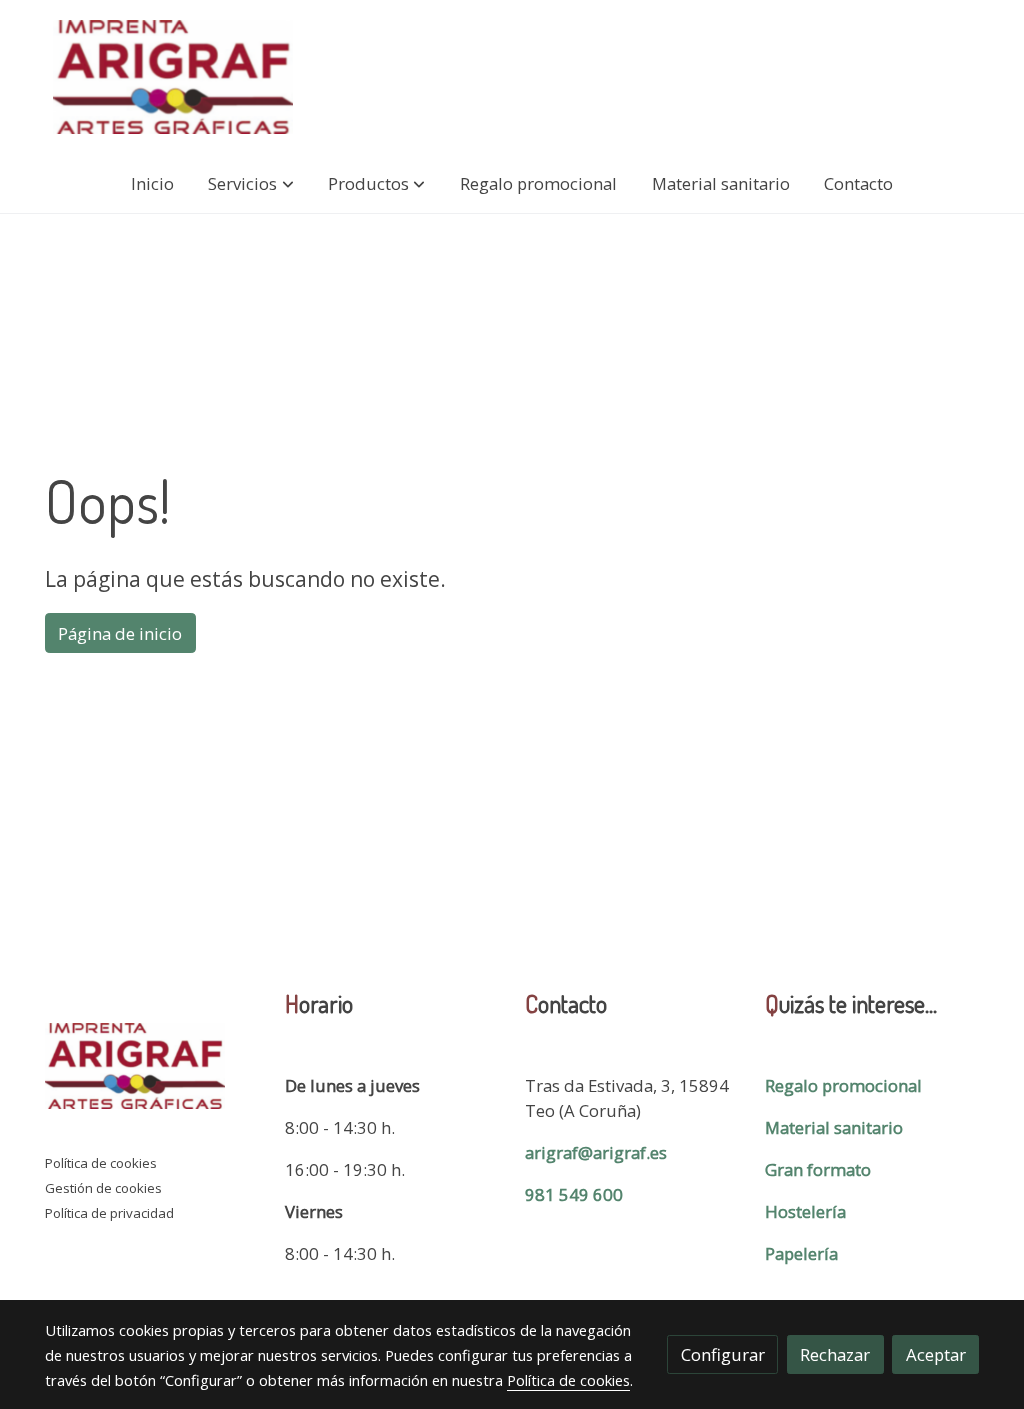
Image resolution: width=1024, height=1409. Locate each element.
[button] (251, 183)
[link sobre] (152, 1070)
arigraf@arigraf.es (596, 1152)
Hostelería (805, 1211)
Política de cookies (101, 1163)
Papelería (801, 1253)
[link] (173, 77)
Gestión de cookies (103, 1188)
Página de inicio (120, 633)
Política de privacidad (109, 1213)
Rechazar (835, 1354)
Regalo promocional (843, 1085)
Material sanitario (834, 1127)
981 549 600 (574, 1194)
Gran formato (818, 1169)
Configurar (723, 1354)
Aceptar (936, 1354)
